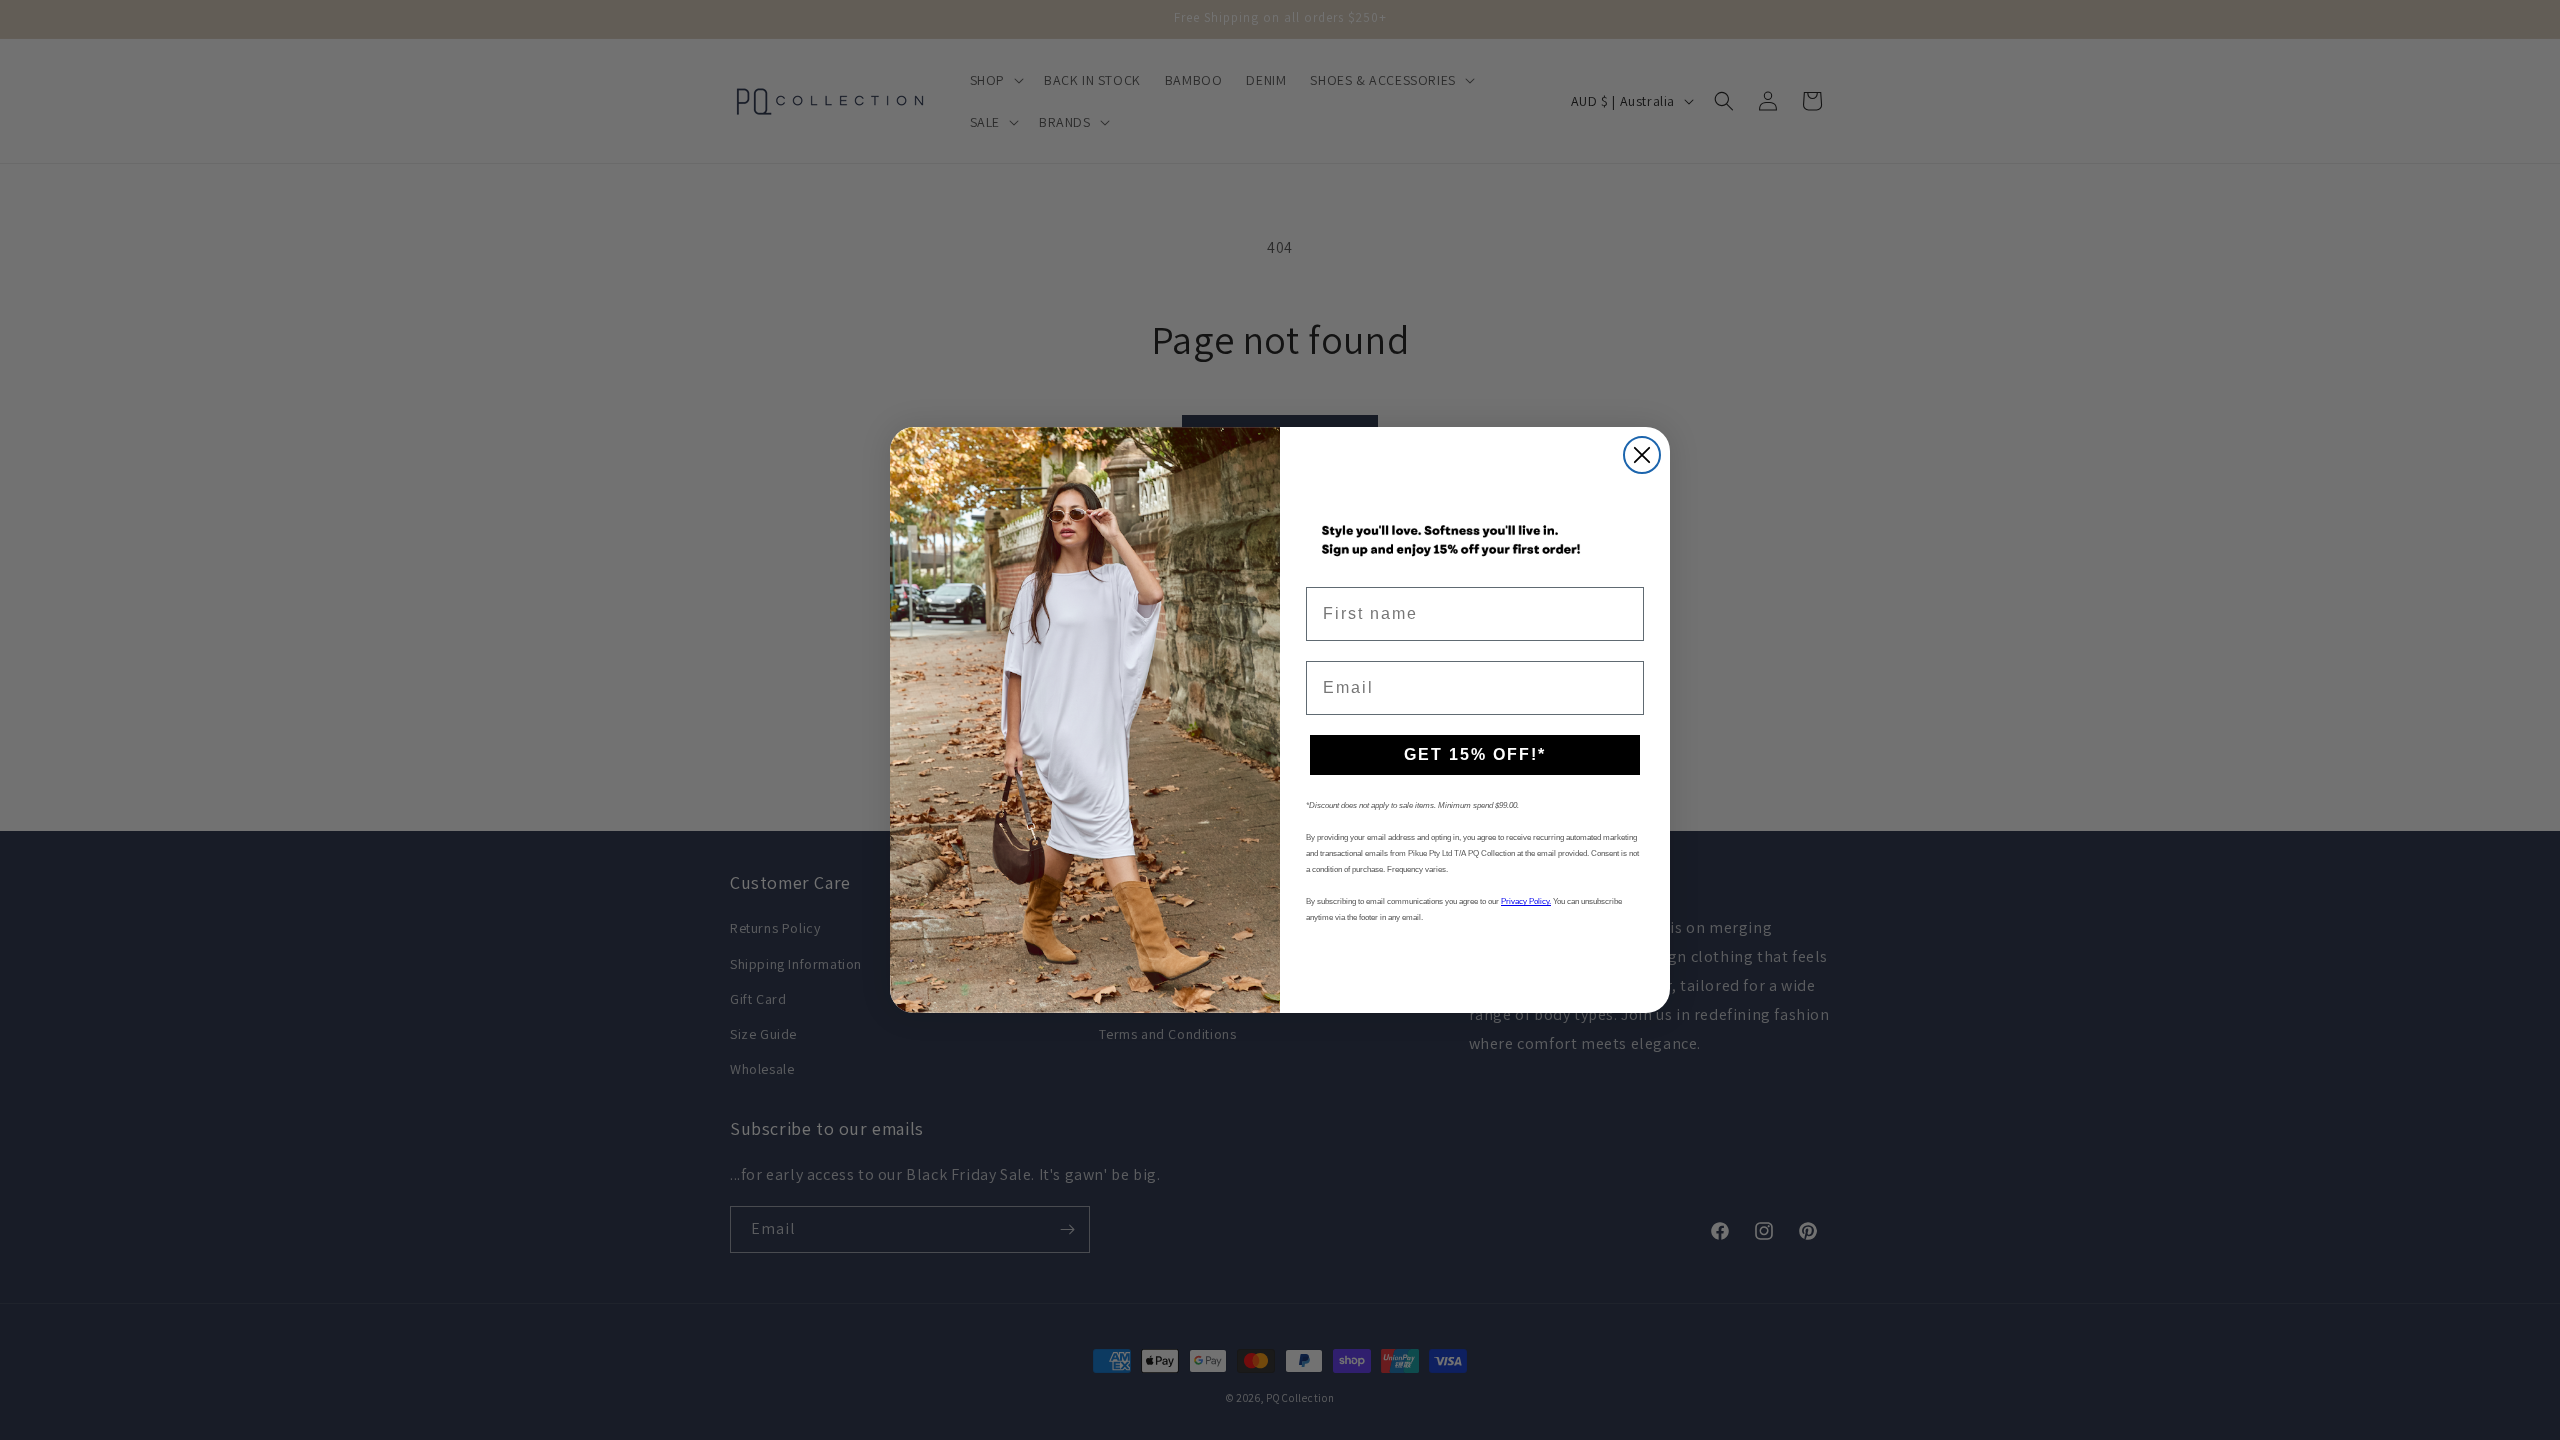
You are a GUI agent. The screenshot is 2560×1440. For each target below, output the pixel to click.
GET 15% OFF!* (1475, 754)
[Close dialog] (1642, 455)
